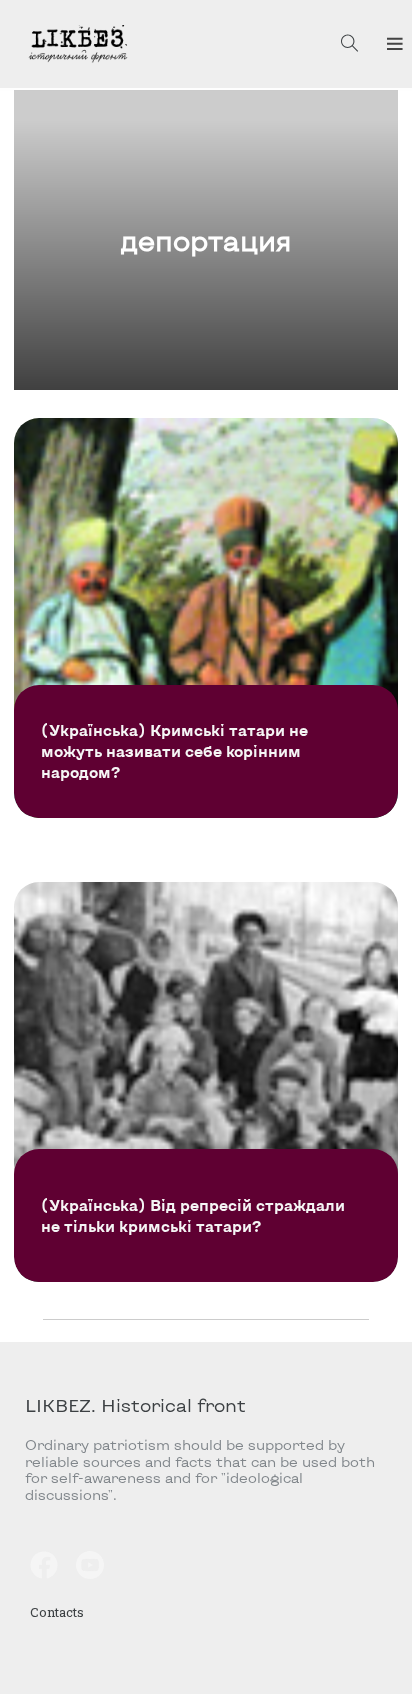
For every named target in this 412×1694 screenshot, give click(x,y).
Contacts (57, 1612)
